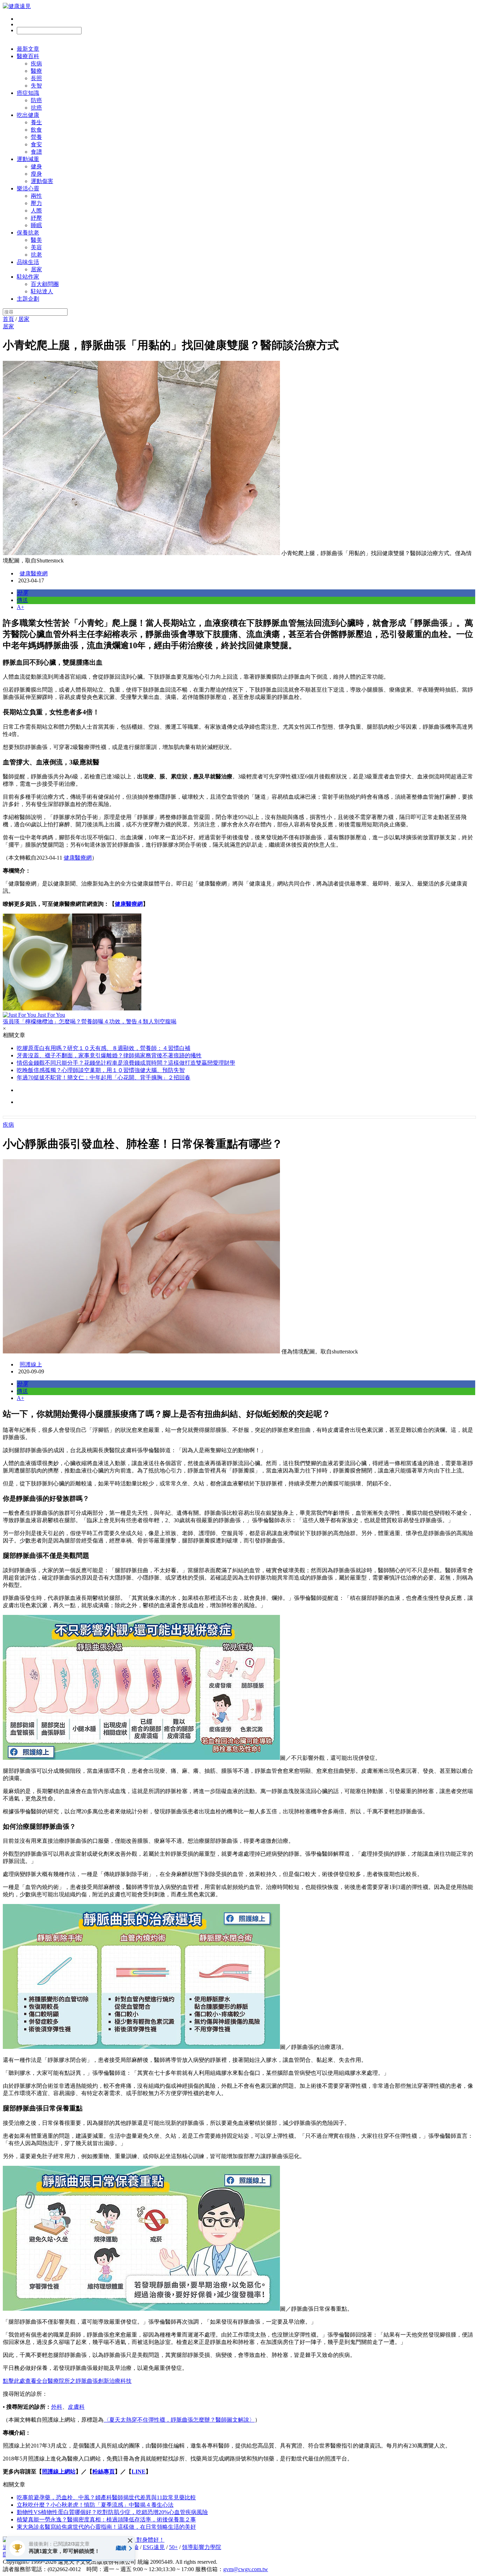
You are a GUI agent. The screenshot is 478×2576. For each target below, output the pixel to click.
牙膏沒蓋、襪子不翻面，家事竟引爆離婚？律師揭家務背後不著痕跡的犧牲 (109, 1055)
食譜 (36, 152)
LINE (139, 2472)
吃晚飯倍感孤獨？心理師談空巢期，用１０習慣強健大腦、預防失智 (101, 1070)
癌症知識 (28, 93)
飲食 (36, 130)
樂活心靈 (28, 188)
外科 (57, 2407)
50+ (173, 2547)
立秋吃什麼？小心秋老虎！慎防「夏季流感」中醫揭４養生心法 (95, 2505)
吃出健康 (28, 115)
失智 (36, 86)
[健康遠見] (17, 6)
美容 (36, 247)
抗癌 (36, 108)
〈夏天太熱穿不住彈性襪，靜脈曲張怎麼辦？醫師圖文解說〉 (179, 2420)
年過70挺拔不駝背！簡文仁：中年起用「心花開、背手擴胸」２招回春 (104, 1077)
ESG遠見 (154, 2547)
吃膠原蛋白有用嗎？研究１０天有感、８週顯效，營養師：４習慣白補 (104, 1048)
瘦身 (36, 174)
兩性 (36, 196)
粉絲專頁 (104, 2472)
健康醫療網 (34, 573)
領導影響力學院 (202, 2547)
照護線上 (31, 1364)
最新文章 (28, 49)
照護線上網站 (59, 2472)
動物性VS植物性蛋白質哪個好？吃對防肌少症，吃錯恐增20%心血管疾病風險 (112, 2512)
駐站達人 (42, 291)
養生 (36, 122)
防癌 (36, 100)
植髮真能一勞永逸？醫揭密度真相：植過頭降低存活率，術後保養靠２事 (106, 2519)
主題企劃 (28, 299)
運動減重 (28, 159)
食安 (36, 144)
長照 (36, 78)
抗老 (36, 255)
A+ (20, 607)
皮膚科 (76, 2407)
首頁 (8, 319)
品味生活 (28, 262)
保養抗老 (28, 233)
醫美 (36, 240)
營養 (36, 137)
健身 (36, 166)
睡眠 (36, 225)
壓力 (36, 203)
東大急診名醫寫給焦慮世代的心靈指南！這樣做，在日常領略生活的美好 (106, 2527)
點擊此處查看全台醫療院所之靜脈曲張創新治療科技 (67, 2381)
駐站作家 (28, 277)
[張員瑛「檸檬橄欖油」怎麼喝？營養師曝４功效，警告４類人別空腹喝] (239, 963)
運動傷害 (42, 181)
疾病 (36, 64)
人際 (36, 211)
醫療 (36, 71)
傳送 (22, 600)
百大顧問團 (45, 284)
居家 (36, 269)
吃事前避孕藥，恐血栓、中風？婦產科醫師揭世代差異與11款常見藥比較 (106, 2497)
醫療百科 (28, 56)
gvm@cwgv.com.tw (246, 2569)
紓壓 (36, 218)
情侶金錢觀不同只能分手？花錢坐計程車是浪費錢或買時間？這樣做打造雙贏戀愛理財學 (126, 1063)
